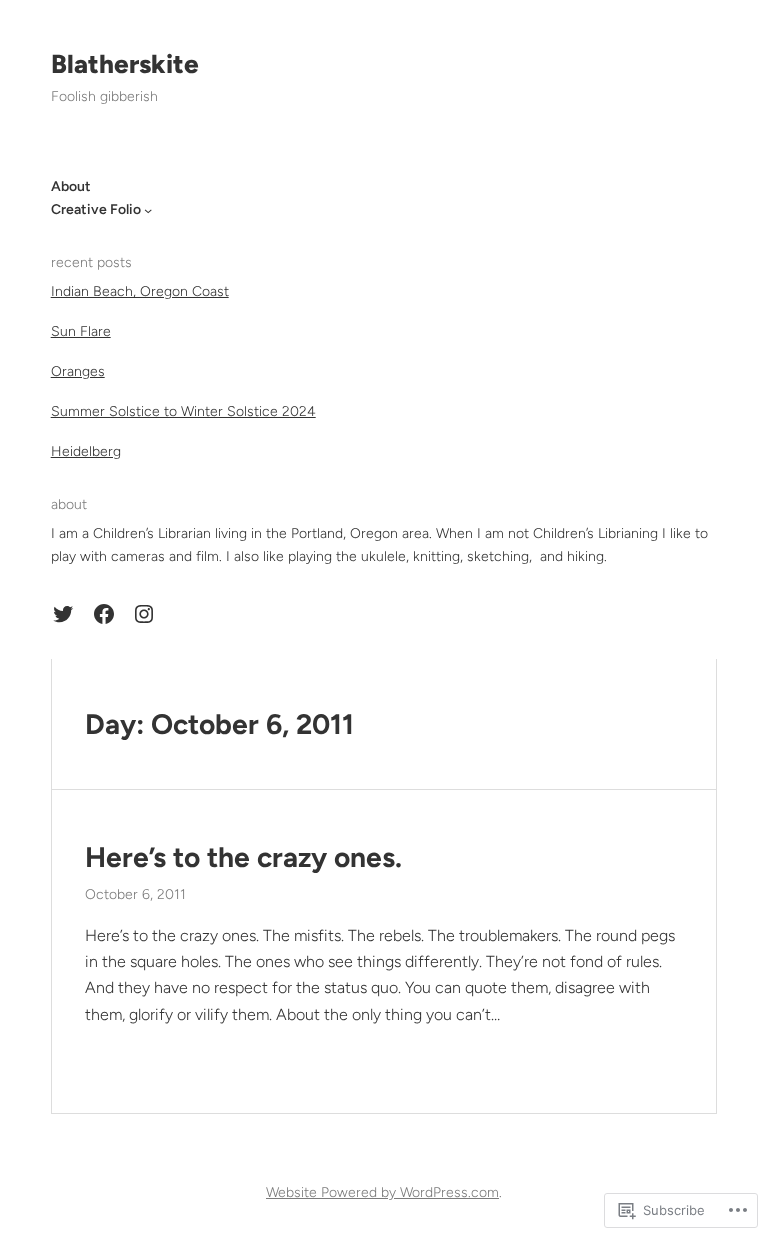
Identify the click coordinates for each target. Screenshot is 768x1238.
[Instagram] (144, 614)
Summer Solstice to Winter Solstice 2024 (183, 411)
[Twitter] (63, 614)
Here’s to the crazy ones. (243, 857)
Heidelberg (86, 451)
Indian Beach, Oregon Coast (140, 291)
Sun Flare (81, 331)
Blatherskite (125, 64)
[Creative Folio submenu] (148, 210)
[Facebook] (104, 614)
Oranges (78, 371)
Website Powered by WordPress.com (382, 1192)
